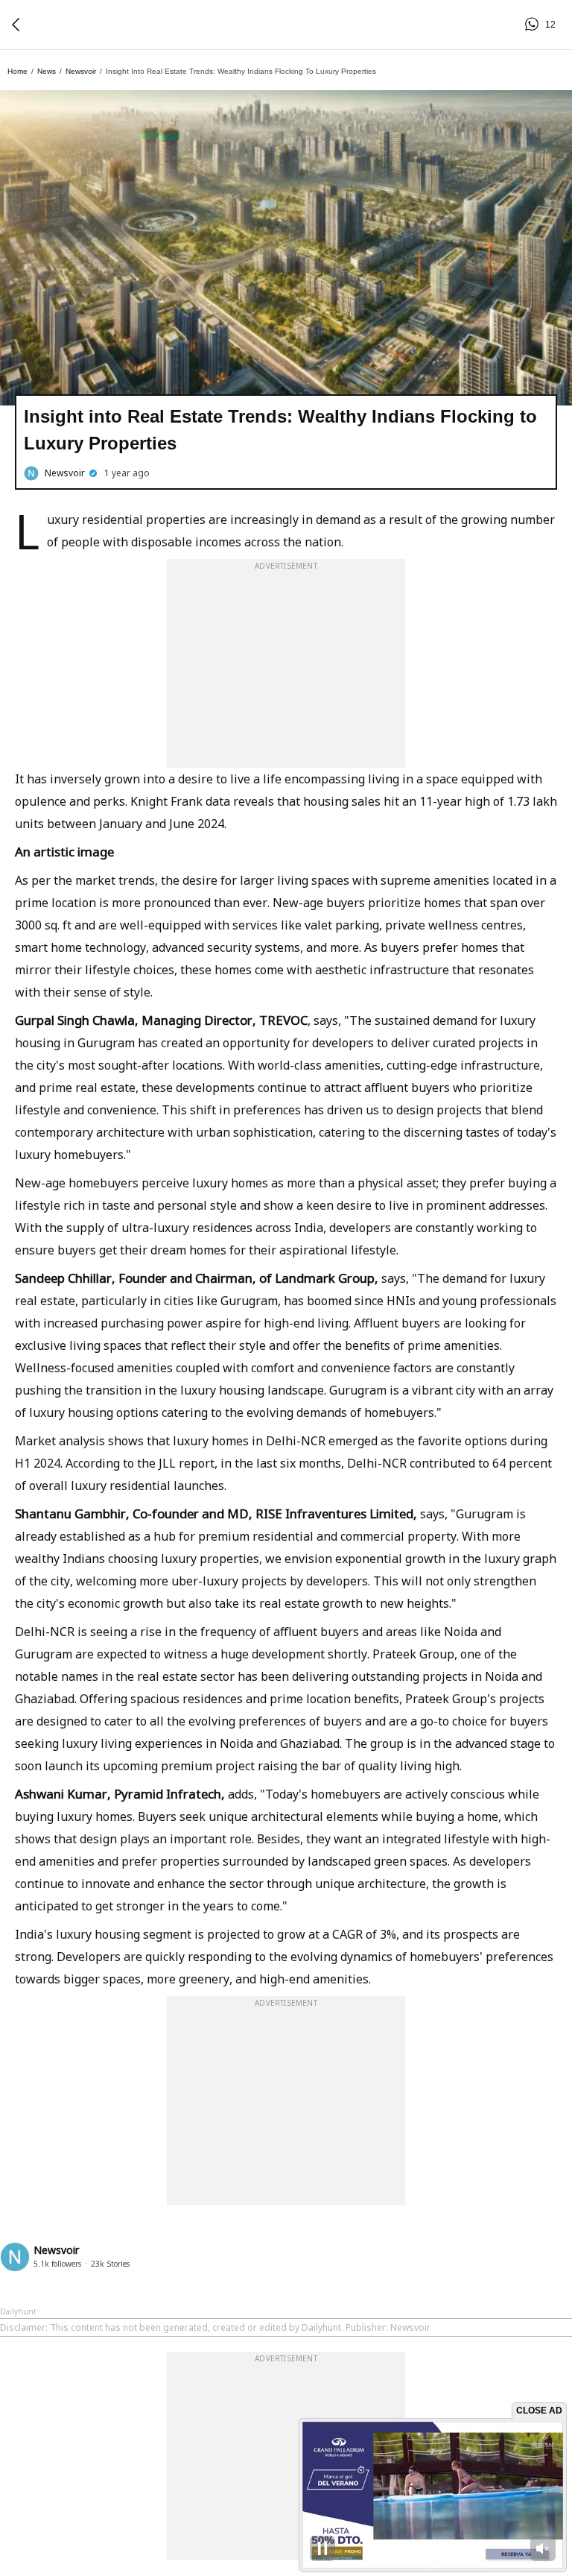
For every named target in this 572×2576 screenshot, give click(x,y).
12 (534, 25)
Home (18, 71)
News (47, 71)
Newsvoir (81, 71)
